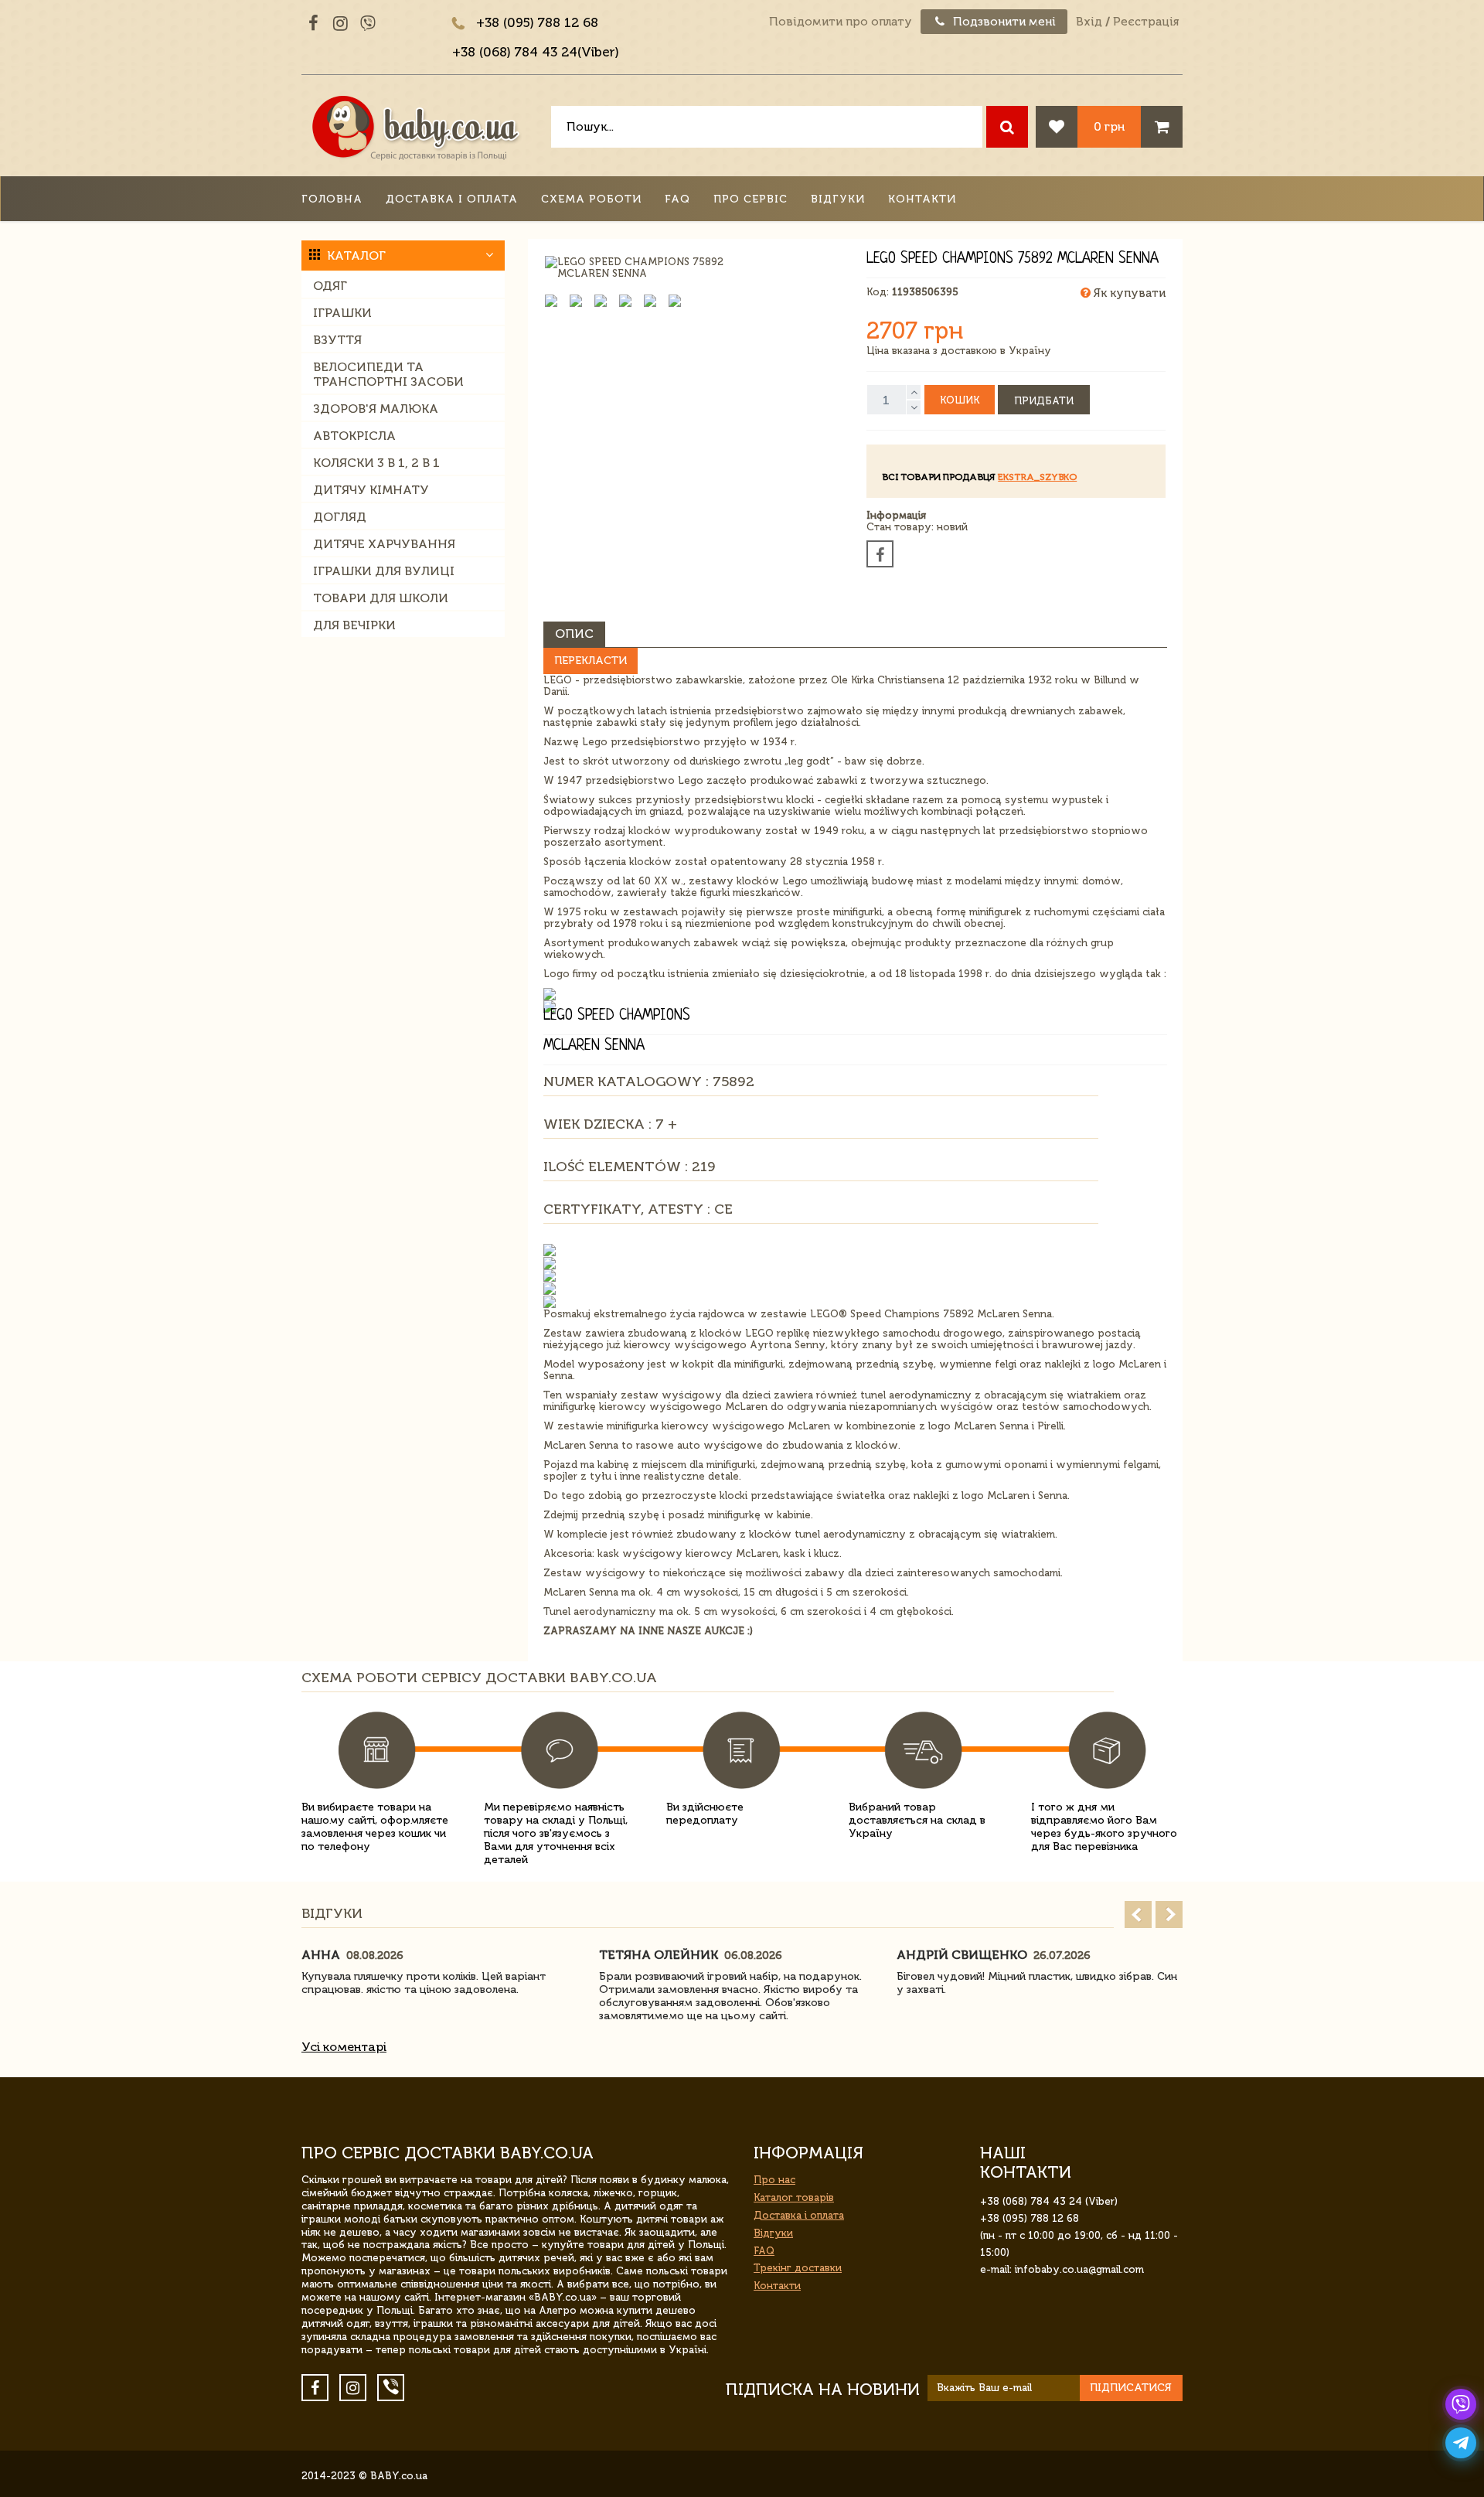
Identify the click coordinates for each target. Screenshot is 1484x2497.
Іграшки (342, 313)
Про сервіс (751, 199)
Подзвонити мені (1003, 22)
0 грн (1109, 126)
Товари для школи (381, 598)
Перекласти (591, 661)
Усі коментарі (344, 2047)
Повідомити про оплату (841, 22)
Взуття (337, 340)
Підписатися (1131, 2388)
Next (1169, 1914)
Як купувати (1128, 293)
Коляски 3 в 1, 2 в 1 (376, 463)
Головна (332, 199)
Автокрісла (354, 436)
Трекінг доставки (798, 2268)
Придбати (1044, 401)
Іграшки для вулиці (384, 571)
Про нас (774, 2180)
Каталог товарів (794, 2197)
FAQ (677, 199)
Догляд (340, 517)
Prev (1138, 1914)
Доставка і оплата (452, 199)
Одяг (330, 286)
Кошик (960, 400)
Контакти (922, 199)
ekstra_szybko (1037, 477)
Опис (574, 634)
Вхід (1089, 22)
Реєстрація (1146, 22)
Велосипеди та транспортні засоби (388, 374)
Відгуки (838, 199)
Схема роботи (591, 199)
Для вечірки (354, 625)
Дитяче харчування (384, 544)
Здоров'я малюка (376, 409)
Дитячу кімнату (371, 490)
